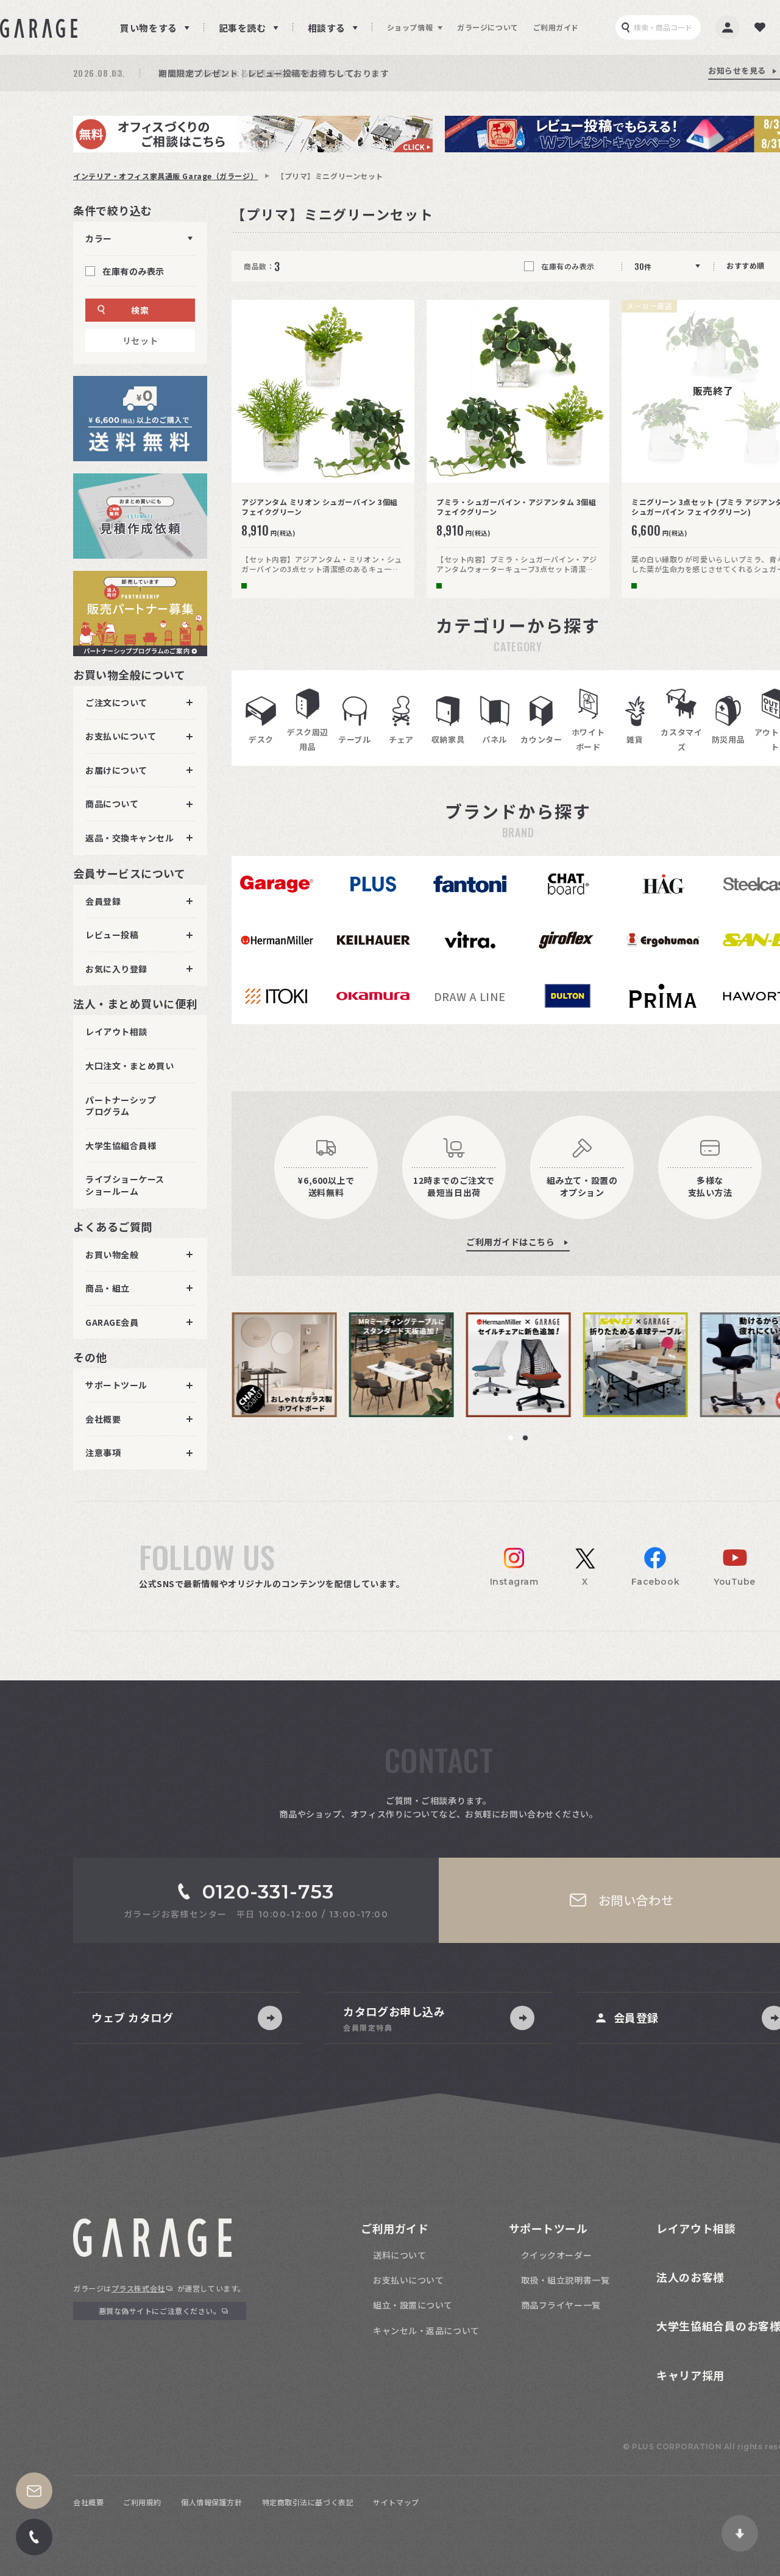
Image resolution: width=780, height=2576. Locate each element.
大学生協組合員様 (121, 1145)
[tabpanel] (290, 1365)
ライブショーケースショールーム (125, 1185)
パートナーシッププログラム (121, 1105)
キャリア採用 (690, 2375)
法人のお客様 (690, 2277)
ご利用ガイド (556, 27)
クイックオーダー (556, 2255)
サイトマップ (396, 2502)
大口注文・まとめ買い (130, 1066)
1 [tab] (511, 1438)
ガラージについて (487, 27)
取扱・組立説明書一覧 (565, 2280)
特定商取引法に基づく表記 (308, 2502)
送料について (399, 2255)
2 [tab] (525, 1438)
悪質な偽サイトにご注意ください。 (160, 2311)
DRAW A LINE (470, 996)
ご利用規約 (142, 2502)
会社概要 (88, 2502)
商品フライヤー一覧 (561, 2305)
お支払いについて (408, 2280)
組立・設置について (413, 2305)
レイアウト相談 (116, 1031)
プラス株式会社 (138, 2288)
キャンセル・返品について (426, 2330)
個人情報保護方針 (211, 2502)
